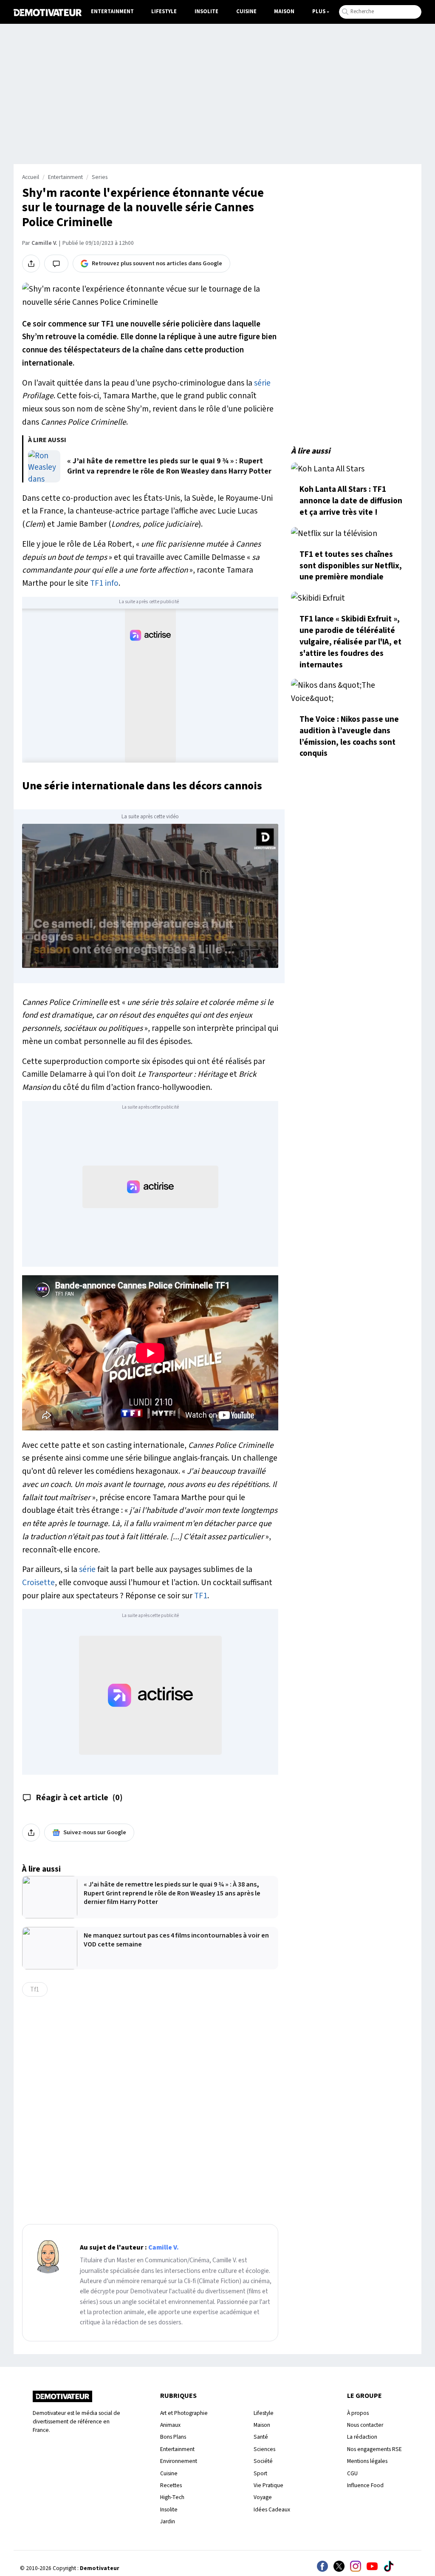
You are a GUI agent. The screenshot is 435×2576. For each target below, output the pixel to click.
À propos (358, 2413)
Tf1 (35, 1989)
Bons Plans (173, 2437)
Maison (284, 11)
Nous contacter (365, 2425)
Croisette (38, 1583)
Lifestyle (164, 11)
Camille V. (44, 243)
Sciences (264, 2449)
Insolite (206, 11)
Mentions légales (367, 2461)
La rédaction (362, 2437)
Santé (261, 2437)
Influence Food (365, 2485)
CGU (352, 2473)
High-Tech (172, 2497)
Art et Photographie (184, 2413)
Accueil (31, 177)
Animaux (170, 2425)
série (262, 383)
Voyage (263, 2497)
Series (100, 177)
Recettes (171, 2485)
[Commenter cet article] (56, 264)
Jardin (168, 2521)
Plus (319, 11)
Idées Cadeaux (272, 2509)
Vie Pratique (268, 2485)
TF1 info (104, 583)
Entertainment (112, 11)
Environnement (179, 2461)
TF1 (201, 1596)
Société (263, 2461)
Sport (260, 2473)
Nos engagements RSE (374, 2449)
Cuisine (246, 11)
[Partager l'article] (31, 264)
